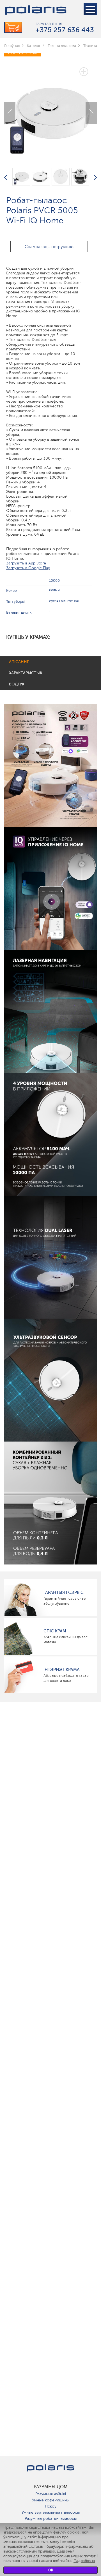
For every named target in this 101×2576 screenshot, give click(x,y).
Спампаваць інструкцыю (49, 247)
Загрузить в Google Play (28, 568)
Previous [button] (10, 113)
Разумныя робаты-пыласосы (51, 2519)
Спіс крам (55, 1631)
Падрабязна (84, 2561)
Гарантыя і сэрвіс (64, 1592)
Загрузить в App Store (26, 563)
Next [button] (91, 113)
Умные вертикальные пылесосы (51, 2512)
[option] (50, 109)
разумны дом (51, 2487)
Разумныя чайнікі (51, 2494)
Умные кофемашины (51, 2500)
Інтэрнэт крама (62, 1670)
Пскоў (51, 2506)
